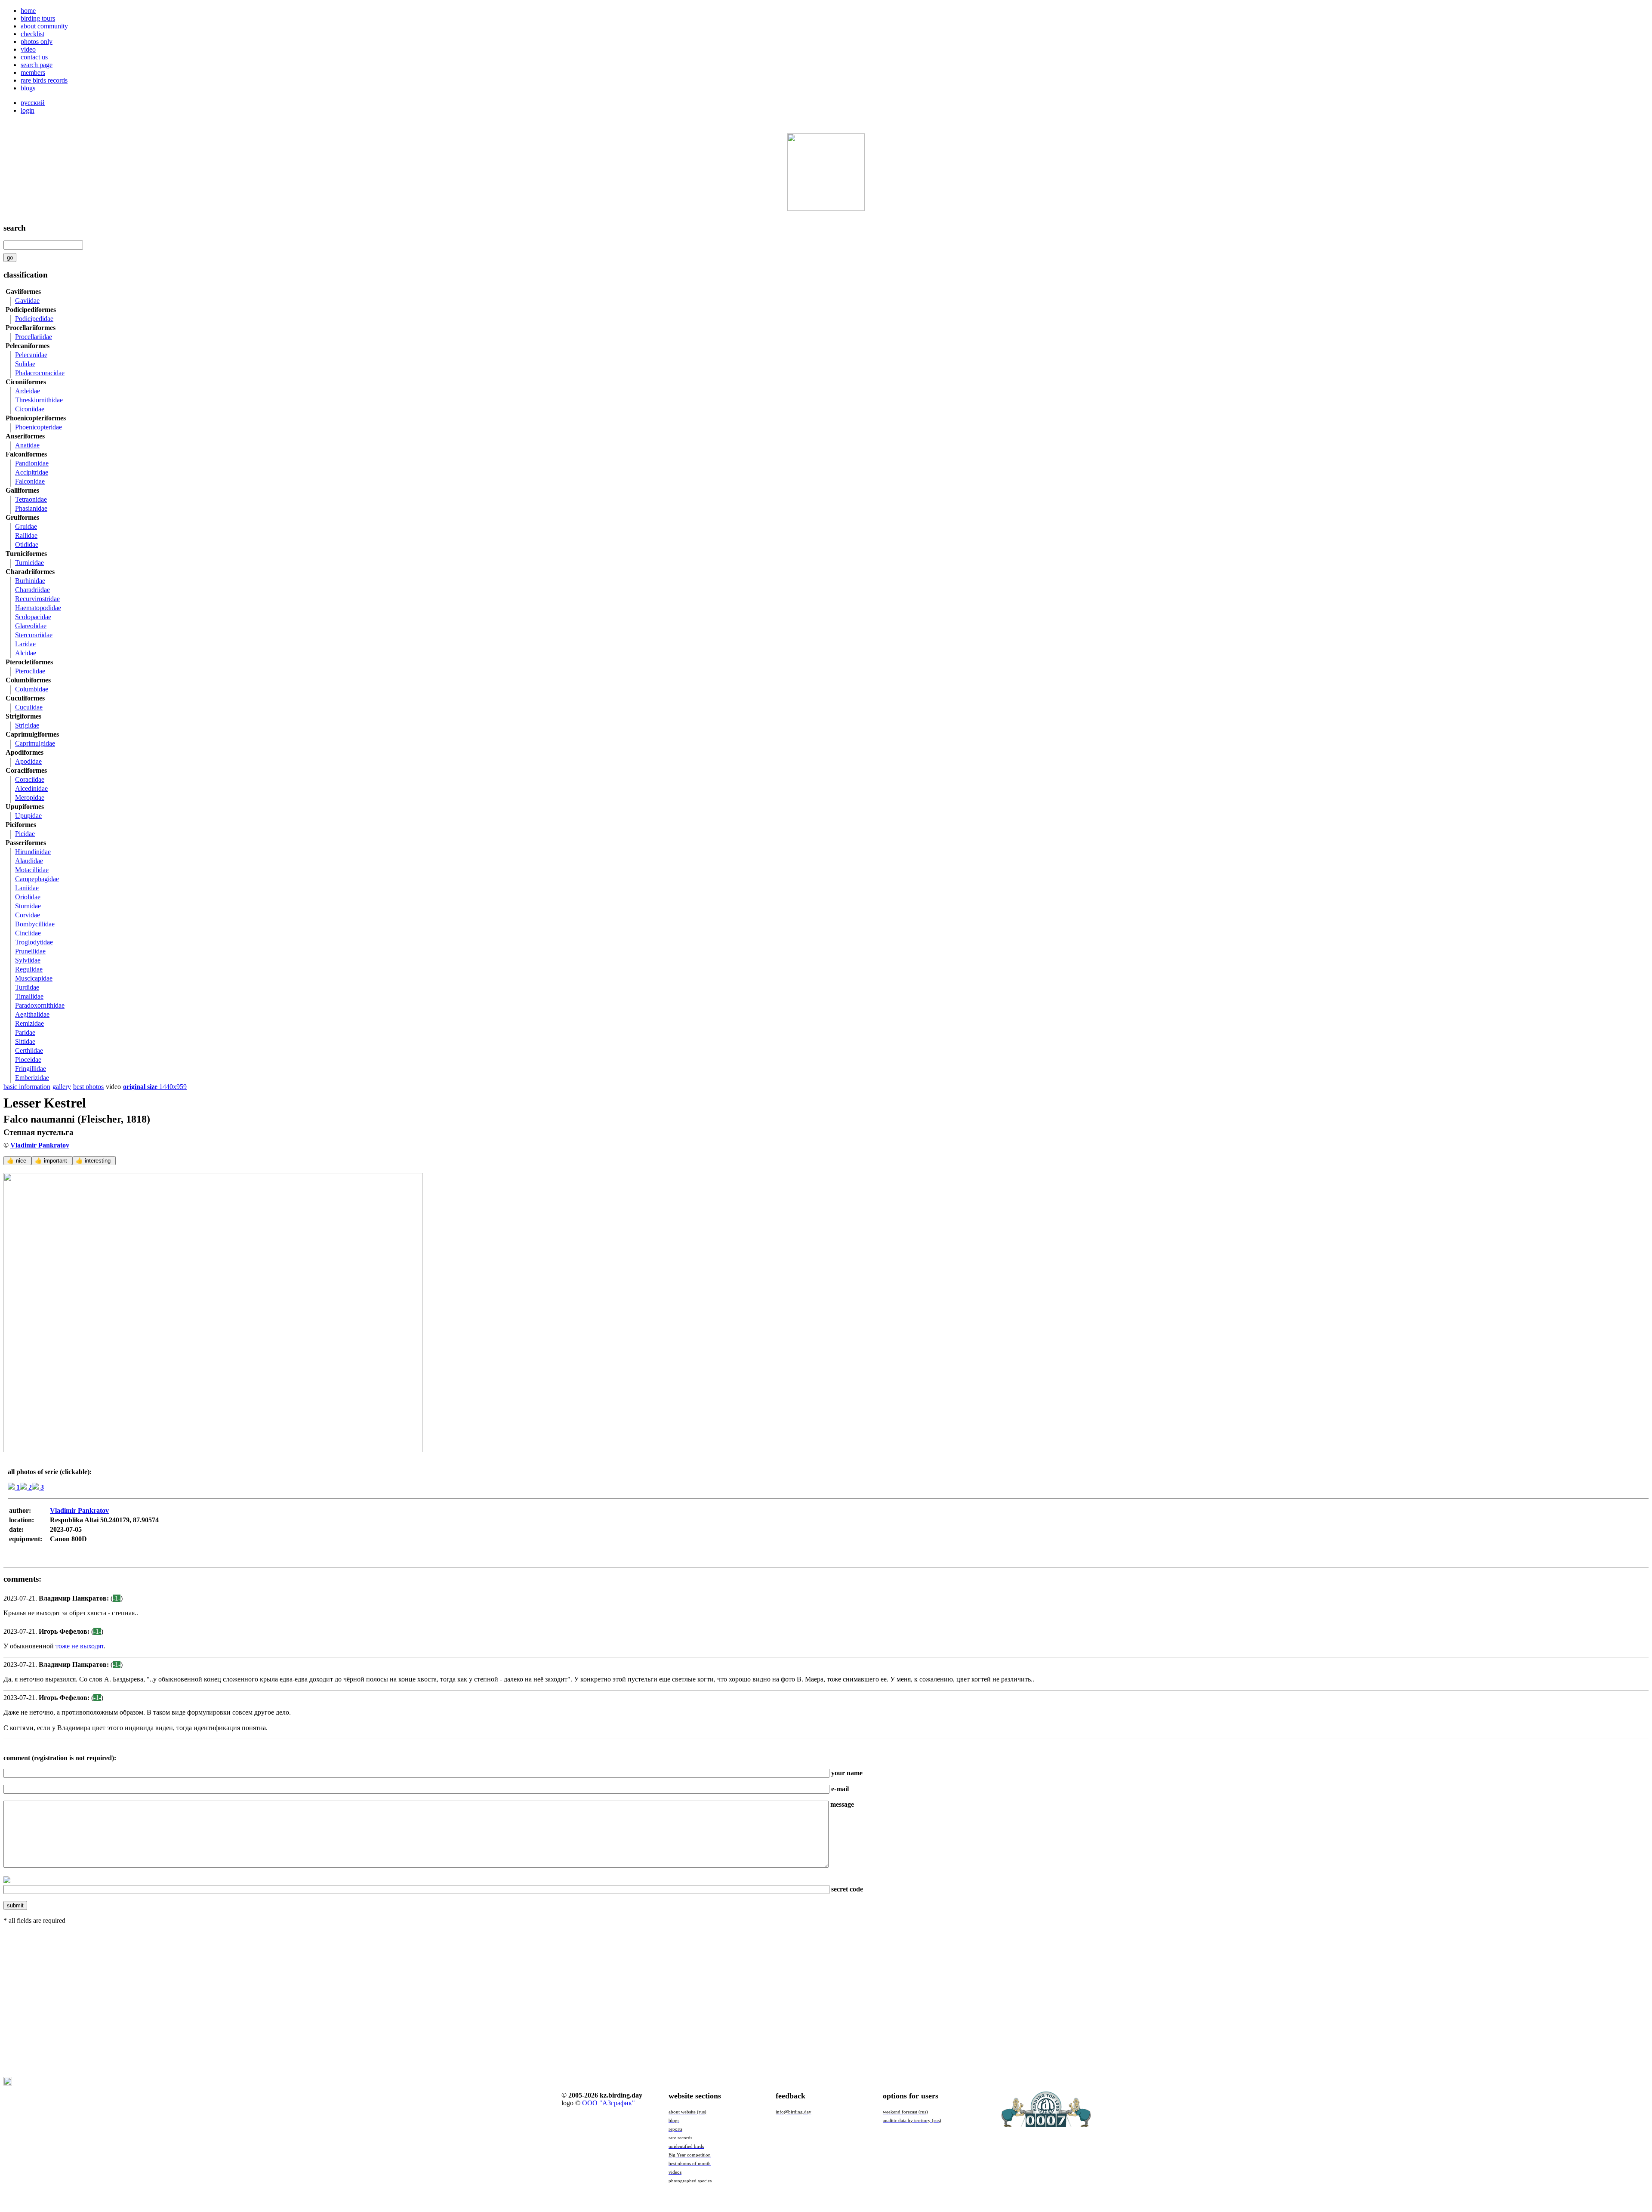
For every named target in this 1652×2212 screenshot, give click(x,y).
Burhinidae (30, 581)
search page (37, 65)
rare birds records (44, 80)
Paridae (25, 1032)
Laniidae (27, 888)
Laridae (25, 644)
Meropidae (30, 797)
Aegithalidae (32, 1014)
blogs (28, 88)
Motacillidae (32, 870)
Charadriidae (32, 590)
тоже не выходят (80, 1646)
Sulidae (25, 364)
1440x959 (155, 1087)
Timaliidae (29, 996)
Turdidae (27, 987)
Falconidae (30, 481)
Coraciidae (30, 779)
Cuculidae (29, 707)
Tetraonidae (31, 499)
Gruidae (26, 526)
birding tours (38, 18)
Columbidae (32, 689)
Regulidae (29, 969)
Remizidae (29, 1023)
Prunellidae (30, 951)
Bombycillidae (35, 924)
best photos (88, 1087)
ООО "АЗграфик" (609, 2103)
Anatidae (27, 445)
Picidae (25, 834)
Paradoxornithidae (40, 1005)
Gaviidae (27, 301)
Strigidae (27, 725)
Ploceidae (28, 1060)
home (28, 11)
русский (33, 103)
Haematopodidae (38, 608)
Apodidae (28, 761)
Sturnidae (28, 906)
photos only (37, 42)
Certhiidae (29, 1050)
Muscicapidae (34, 978)
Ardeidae (28, 391)
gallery (62, 1087)
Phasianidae (31, 508)
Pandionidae (32, 463)
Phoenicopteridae (39, 427)
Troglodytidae (34, 942)
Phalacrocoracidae (40, 373)
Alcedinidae (31, 788)
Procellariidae (34, 337)
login (28, 110)
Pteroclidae (30, 671)
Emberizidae (32, 1078)
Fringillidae (31, 1069)
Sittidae (25, 1041)
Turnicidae (29, 563)
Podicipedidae (34, 319)
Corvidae (28, 915)
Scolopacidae (33, 617)
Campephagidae (37, 879)
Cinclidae (28, 933)
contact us (34, 57)
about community (44, 26)
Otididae (27, 545)
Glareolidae (31, 626)
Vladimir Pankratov (40, 1145)
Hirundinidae (33, 852)
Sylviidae (28, 960)
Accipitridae (32, 472)
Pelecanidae (31, 355)
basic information (27, 1087)
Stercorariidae (34, 635)
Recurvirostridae (37, 599)
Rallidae (26, 535)
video (28, 49)
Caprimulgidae (35, 743)
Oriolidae (28, 897)
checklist (32, 34)
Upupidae (28, 816)
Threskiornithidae (39, 400)
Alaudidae (29, 861)
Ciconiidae (30, 409)
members (33, 72)
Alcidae (26, 653)
